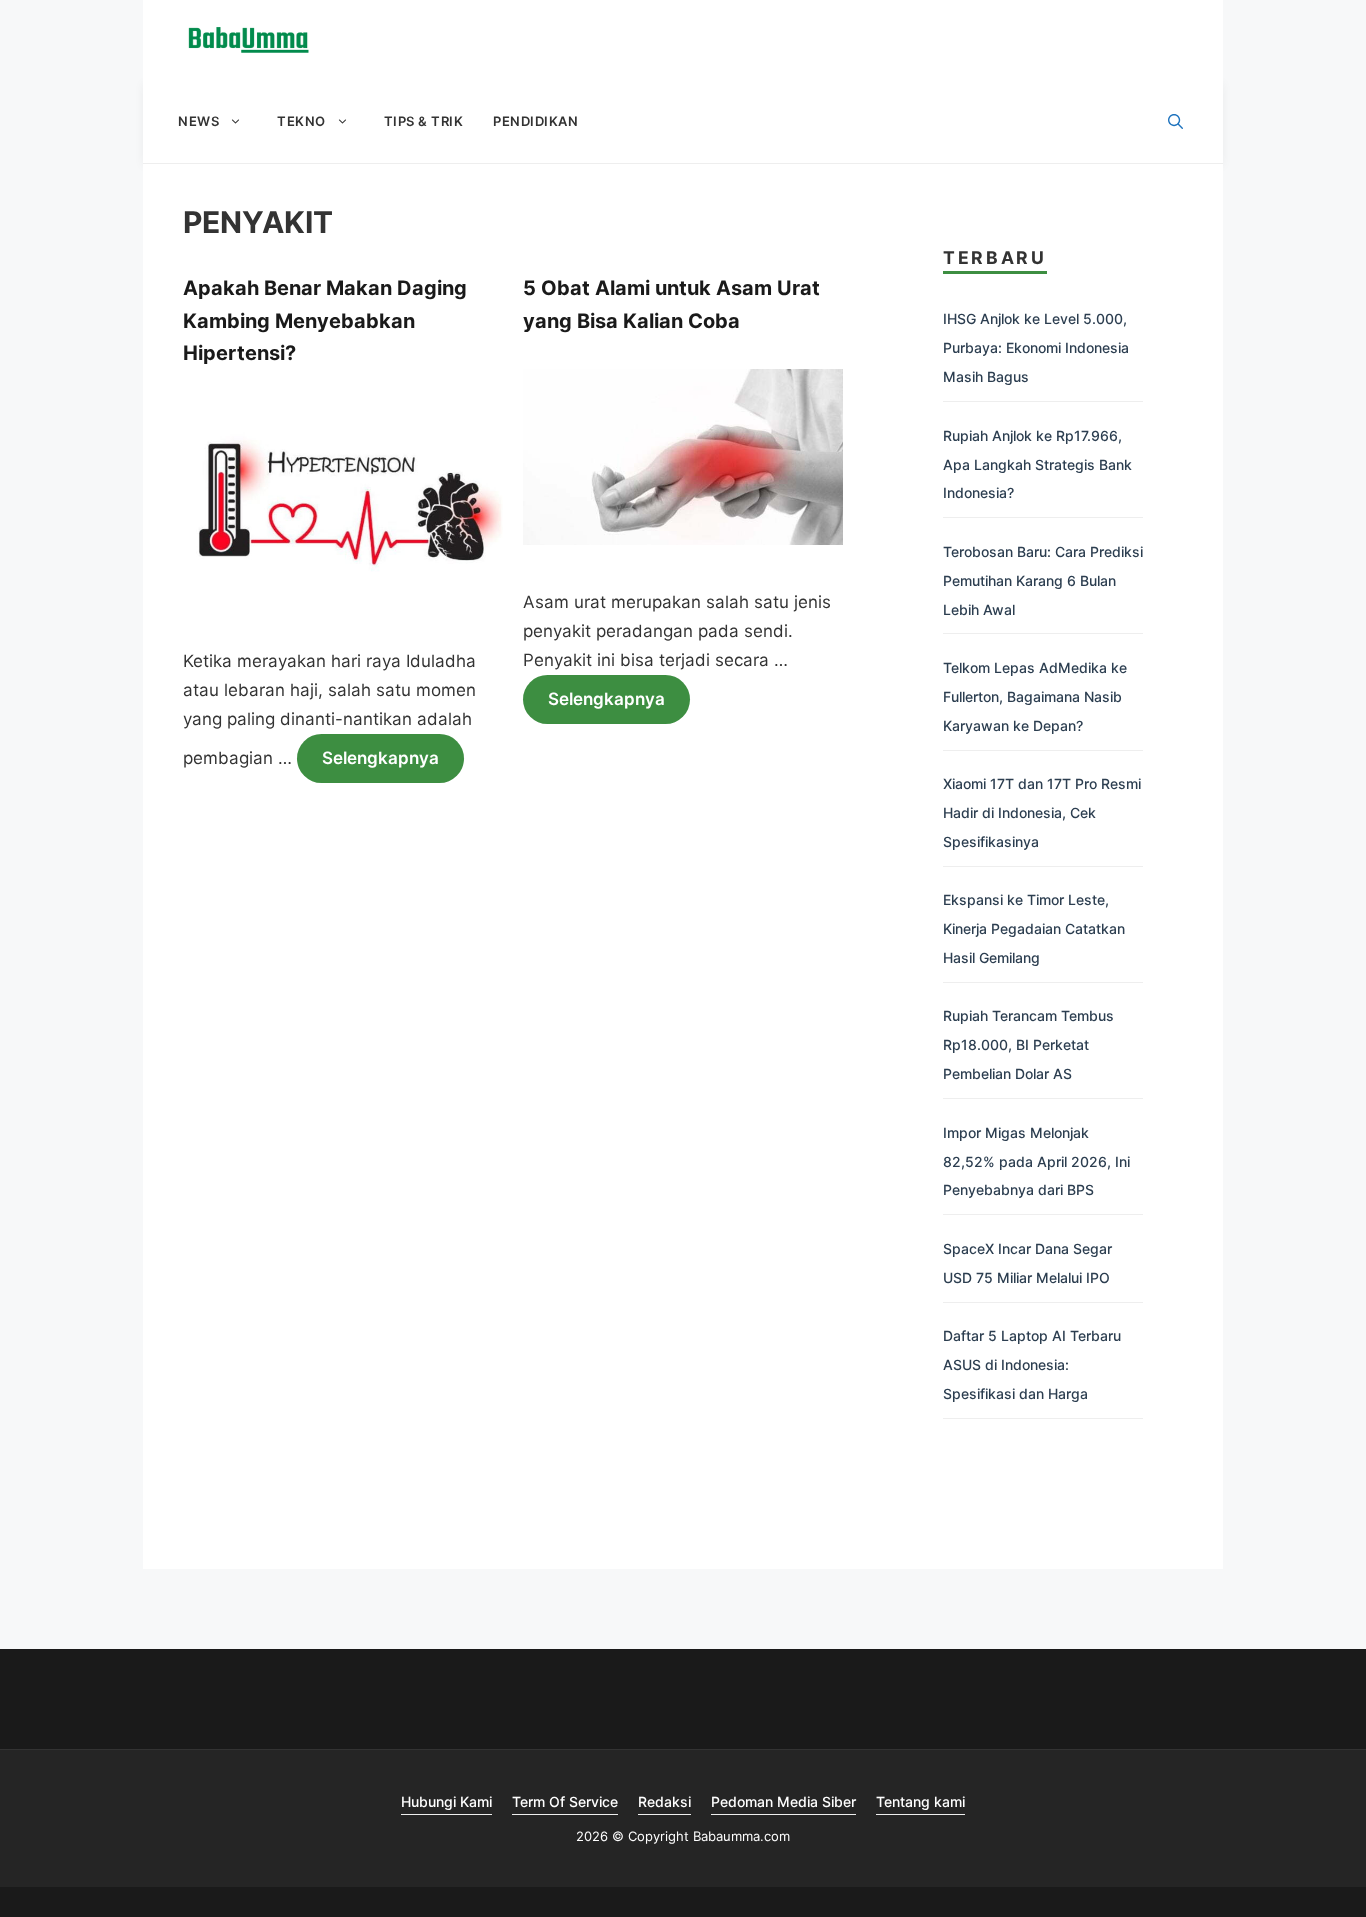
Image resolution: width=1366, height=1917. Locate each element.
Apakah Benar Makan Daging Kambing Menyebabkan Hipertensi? (325, 320)
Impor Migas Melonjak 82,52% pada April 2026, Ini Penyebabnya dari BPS (1036, 1161)
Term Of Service (565, 1801)
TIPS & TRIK (424, 121)
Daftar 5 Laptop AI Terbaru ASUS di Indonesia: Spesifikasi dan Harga (1032, 1364)
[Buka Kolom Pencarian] (1175, 122)
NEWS (198, 121)
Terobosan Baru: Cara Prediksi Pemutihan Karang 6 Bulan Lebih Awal (1043, 580)
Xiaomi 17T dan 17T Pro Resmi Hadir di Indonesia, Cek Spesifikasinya (1042, 812)
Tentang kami (920, 1801)
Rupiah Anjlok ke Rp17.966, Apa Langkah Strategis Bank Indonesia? (1037, 464)
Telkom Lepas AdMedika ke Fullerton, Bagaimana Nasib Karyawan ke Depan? (1035, 696)
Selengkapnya (380, 758)
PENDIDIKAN (535, 121)
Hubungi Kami (446, 1801)
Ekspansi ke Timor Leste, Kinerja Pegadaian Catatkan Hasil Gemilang (1034, 928)
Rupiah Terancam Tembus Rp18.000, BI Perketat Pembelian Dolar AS (1028, 1044)
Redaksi (664, 1801)
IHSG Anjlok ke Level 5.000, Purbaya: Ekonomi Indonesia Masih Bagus (1036, 347)
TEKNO (301, 121)
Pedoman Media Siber (783, 1801)
